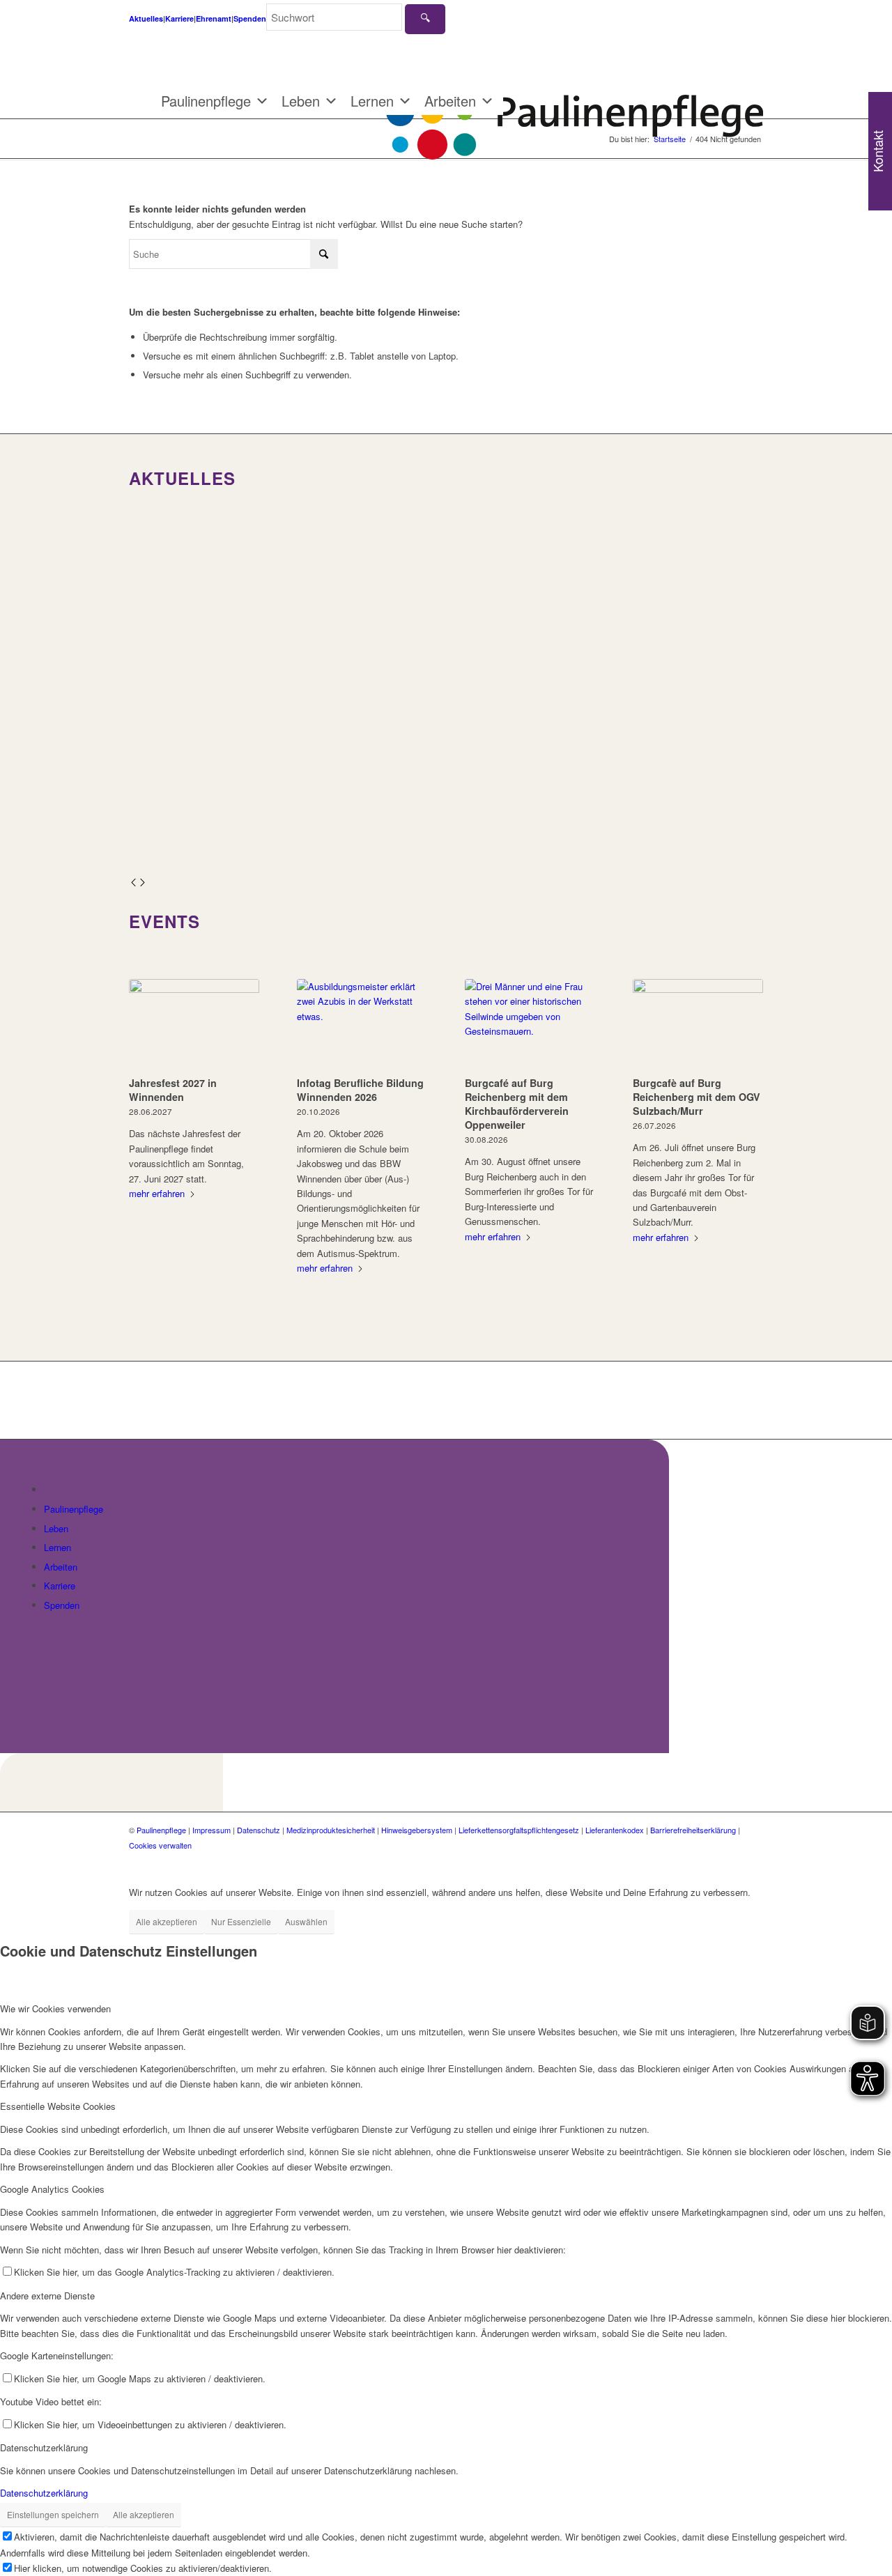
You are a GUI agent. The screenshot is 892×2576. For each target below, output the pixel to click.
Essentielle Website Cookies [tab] (58, 2106)
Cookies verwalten (160, 1845)
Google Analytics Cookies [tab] (52, 2189)
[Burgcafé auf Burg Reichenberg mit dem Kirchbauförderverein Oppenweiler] (530, 1025)
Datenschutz (259, 1830)
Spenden (250, 18)
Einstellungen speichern (53, 2514)
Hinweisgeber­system (417, 1830)
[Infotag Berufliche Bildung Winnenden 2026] (362, 1025)
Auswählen (306, 1921)
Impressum (212, 1830)
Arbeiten (450, 101)
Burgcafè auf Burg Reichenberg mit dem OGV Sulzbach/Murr (697, 1097)
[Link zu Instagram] (732, 1860)
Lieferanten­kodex (615, 1830)
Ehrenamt (214, 18)
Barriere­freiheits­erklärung (693, 1830)
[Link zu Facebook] (711, 1860)
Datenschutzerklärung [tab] (44, 2447)
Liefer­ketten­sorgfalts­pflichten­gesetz (519, 1830)
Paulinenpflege (206, 101)
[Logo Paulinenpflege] (575, 111)
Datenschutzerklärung (44, 2493)
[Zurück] (133, 883)
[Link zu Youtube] (753, 1860)
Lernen (372, 101)
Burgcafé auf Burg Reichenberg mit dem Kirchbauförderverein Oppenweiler (517, 1104)
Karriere (179, 18)
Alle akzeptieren (167, 1921)
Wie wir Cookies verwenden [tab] (55, 2008)
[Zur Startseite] (52, 1489)
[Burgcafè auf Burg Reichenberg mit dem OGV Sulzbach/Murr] (698, 1025)
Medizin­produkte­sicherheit (331, 1830)
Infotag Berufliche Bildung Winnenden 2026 (360, 1090)
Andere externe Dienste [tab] (47, 2296)
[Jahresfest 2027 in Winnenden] (194, 1025)
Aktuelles (146, 18)
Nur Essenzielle (241, 1921)
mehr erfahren (157, 1193)
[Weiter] (143, 883)
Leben (301, 101)
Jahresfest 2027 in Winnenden (173, 1090)
